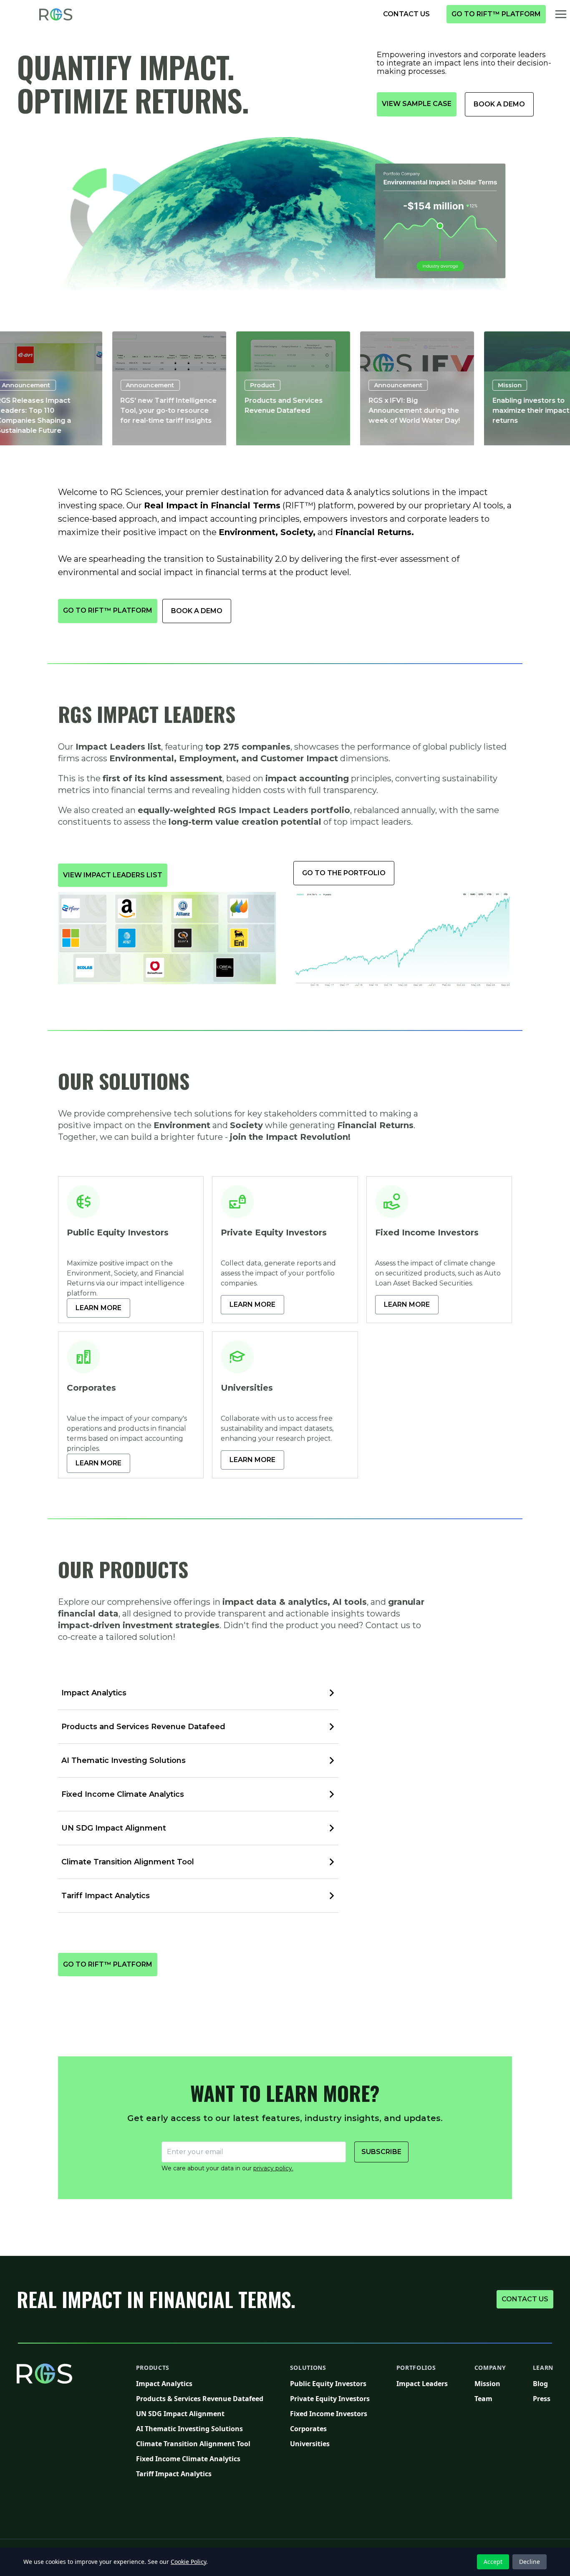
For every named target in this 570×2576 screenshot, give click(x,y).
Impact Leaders (422, 2383)
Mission (490, 2383)
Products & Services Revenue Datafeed (200, 2398)
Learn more (103, 1308)
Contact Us (410, 14)
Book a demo (503, 104)
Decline (530, 2562)
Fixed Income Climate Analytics (200, 2459)
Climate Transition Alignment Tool (200, 2443)
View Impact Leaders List (115, 875)
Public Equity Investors (330, 2383)
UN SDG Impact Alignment (200, 2413)
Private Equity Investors (330, 2398)
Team (490, 2398)
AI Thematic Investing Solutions (200, 2428)
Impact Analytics (200, 2383)
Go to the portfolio (348, 873)
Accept (493, 2562)
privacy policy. (273, 2168)
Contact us (527, 2299)
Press (543, 2398)
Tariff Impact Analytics (200, 2474)
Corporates (330, 2428)
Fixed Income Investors (330, 2413)
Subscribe (381, 2152)
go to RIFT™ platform (498, 14)
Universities (330, 2443)
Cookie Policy (188, 2562)
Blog (543, 2383)
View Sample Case (419, 104)
